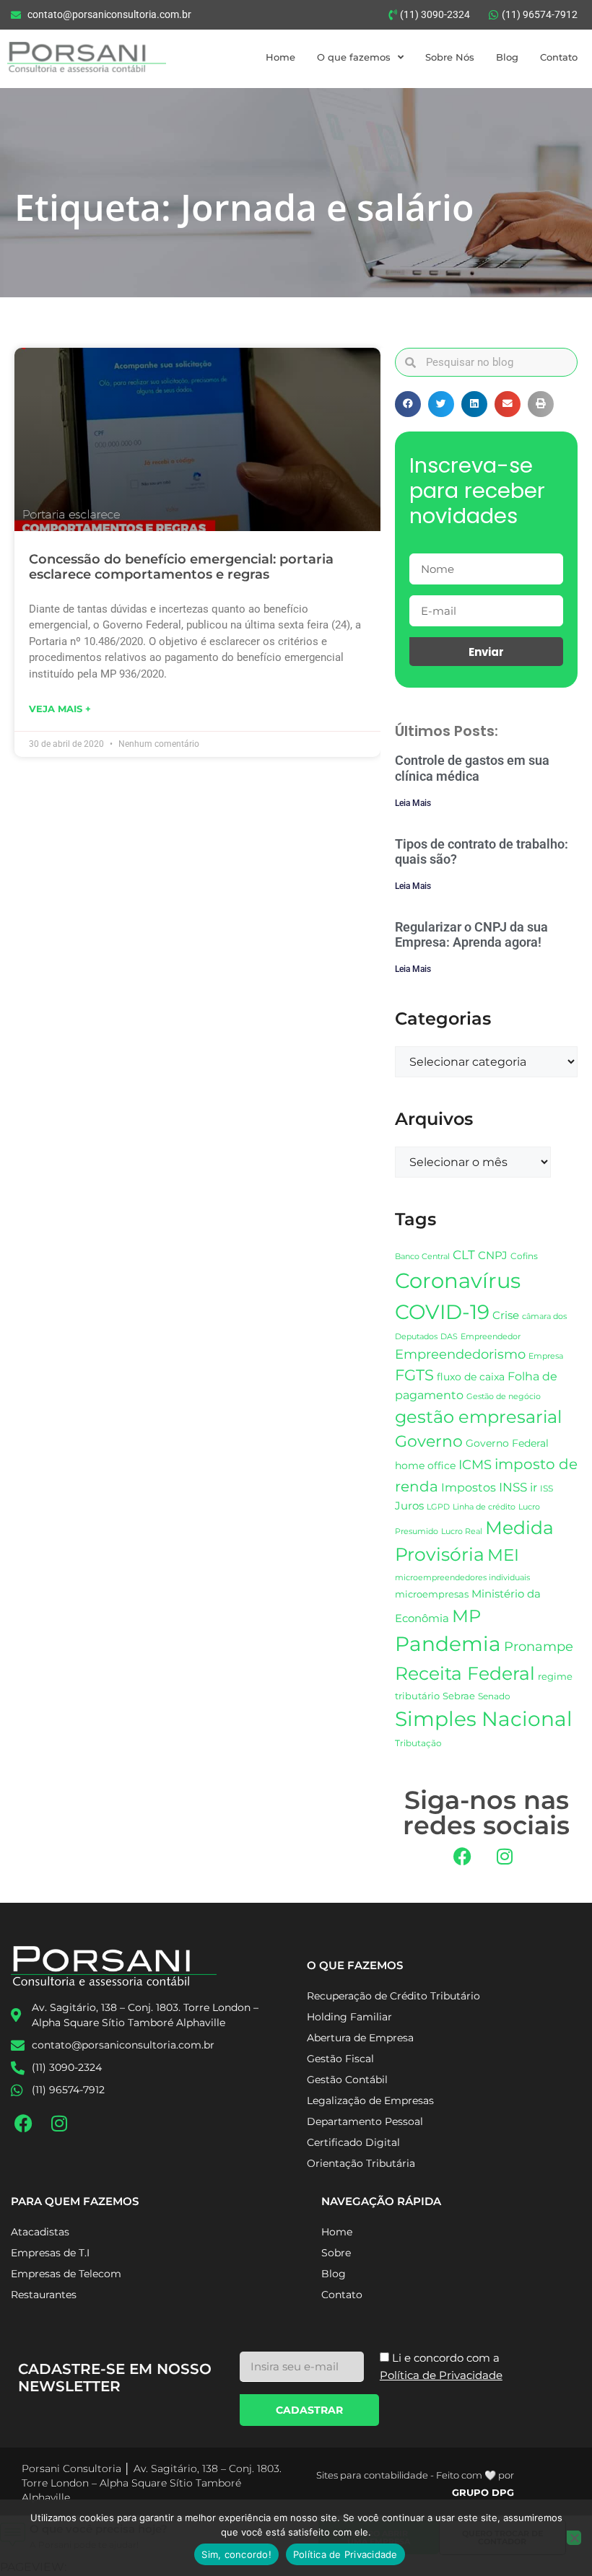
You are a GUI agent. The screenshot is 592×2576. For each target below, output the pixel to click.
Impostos (469, 1488)
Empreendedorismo (460, 1354)
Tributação (418, 1743)
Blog (507, 57)
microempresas (432, 1594)
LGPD (438, 1507)
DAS (449, 1336)
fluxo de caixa (471, 1377)
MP (466, 1616)
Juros (409, 1506)
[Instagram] (505, 1856)
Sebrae (459, 1696)
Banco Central (422, 1256)
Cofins (524, 1256)
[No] (574, 2538)
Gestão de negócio (504, 1396)
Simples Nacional (484, 1719)
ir (534, 1488)
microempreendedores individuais (462, 1577)
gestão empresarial (478, 1417)
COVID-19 (442, 1312)
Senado (494, 1696)
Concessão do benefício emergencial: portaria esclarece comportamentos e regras (181, 567)
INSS (513, 1487)
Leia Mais (413, 803)
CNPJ (493, 1255)
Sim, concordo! (236, 2554)
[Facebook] (462, 1856)
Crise (506, 1315)
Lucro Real (462, 1532)
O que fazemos (354, 57)
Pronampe (539, 1646)
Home (280, 57)
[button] (408, 404)
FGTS (414, 1375)
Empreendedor (491, 1337)
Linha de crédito (484, 1507)
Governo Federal (507, 1443)
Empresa (546, 1356)
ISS (547, 1488)
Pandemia (448, 1644)
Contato (559, 57)
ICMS (475, 1464)
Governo (429, 1441)
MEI (503, 1555)
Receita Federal (465, 1673)
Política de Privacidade (345, 2554)
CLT (464, 1255)
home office (425, 1466)
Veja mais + (60, 709)
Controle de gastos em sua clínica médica (472, 768)
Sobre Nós (450, 57)
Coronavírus (458, 1280)
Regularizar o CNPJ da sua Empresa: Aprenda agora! (471, 935)
